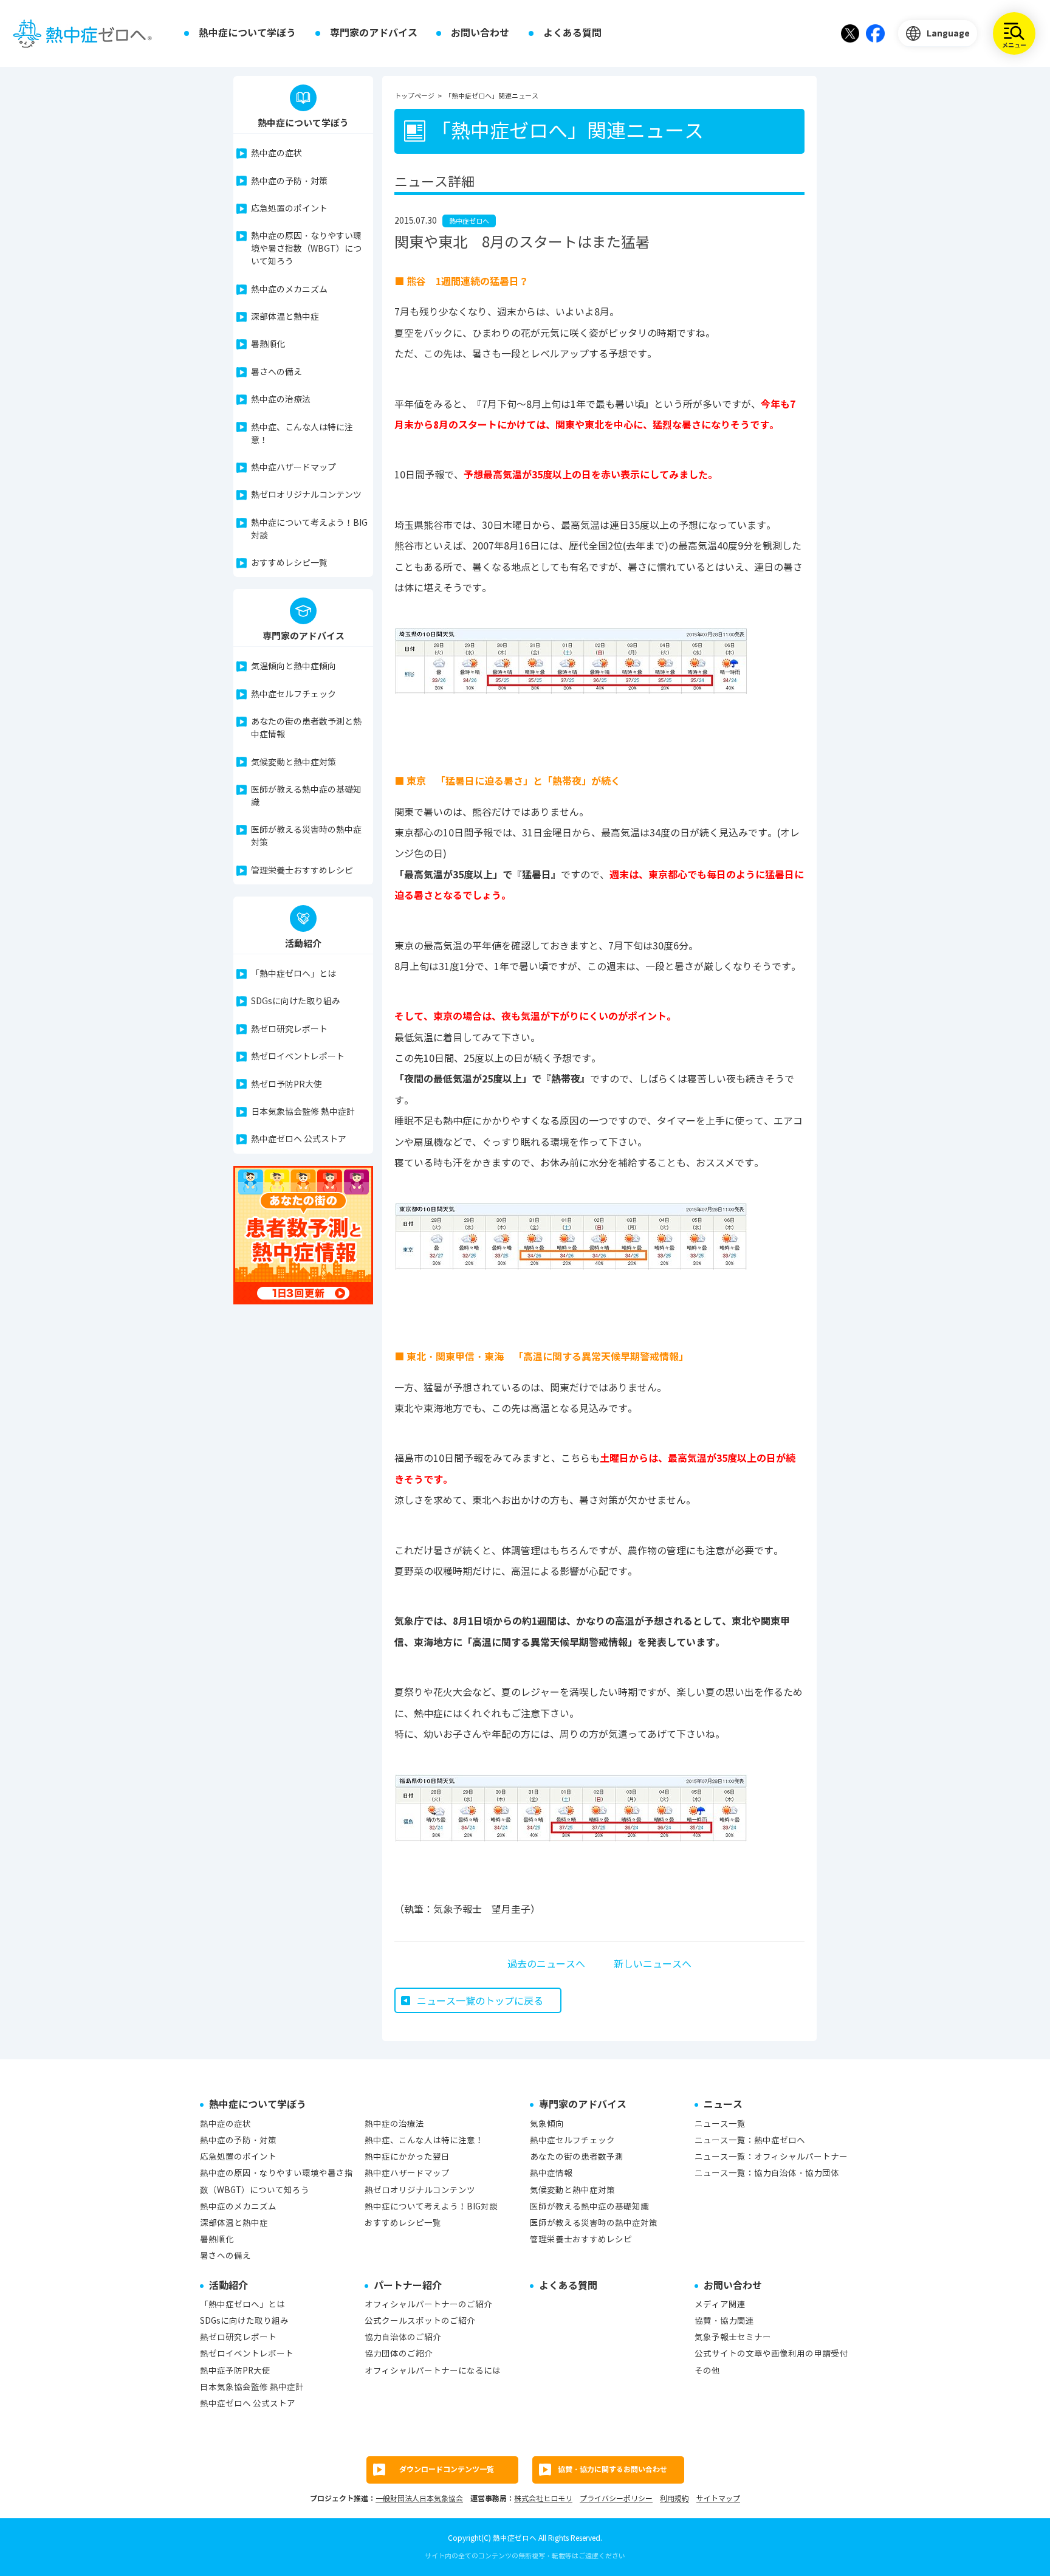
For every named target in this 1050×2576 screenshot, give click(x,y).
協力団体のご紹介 (399, 2354)
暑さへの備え (276, 372)
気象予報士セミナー (733, 2337)
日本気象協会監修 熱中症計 (303, 1112)
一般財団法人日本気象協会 (419, 2499)
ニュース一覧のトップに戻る (480, 2001)
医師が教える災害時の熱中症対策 (306, 836)
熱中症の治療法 (281, 400)
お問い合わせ (480, 33)
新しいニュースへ (653, 1964)
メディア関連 (720, 2305)
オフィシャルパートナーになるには (433, 2371)
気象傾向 (547, 2124)
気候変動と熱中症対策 (293, 763)
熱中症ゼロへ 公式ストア (299, 1139)
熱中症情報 (551, 2173)
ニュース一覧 (720, 2124)
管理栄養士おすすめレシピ (302, 871)
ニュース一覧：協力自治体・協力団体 (767, 2173)
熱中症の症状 (276, 153)
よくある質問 (572, 33)
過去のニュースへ (546, 1964)
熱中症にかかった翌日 (407, 2157)
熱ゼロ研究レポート (289, 1029)
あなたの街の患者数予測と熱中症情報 (306, 728)
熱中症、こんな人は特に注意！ (302, 434)
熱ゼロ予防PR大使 (287, 1085)
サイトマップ (718, 2499)
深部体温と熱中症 (285, 317)
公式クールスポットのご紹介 (420, 2321)
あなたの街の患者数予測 (577, 2157)
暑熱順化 (268, 344)
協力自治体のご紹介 (403, 2337)
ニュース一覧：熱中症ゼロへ (750, 2140)
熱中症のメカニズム (289, 290)
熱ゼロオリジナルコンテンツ (306, 495)
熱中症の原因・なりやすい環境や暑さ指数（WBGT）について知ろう (306, 249)
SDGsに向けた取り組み (296, 1001)
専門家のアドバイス (374, 33)
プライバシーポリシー (616, 2499)
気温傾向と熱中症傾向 (293, 666)
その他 (707, 2371)
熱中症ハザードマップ (293, 468)
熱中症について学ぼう (247, 33)
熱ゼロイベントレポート (298, 1057)
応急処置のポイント (289, 209)
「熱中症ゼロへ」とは (293, 974)
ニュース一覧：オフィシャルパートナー (771, 2157)
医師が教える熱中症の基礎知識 (306, 796)
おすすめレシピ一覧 (289, 563)
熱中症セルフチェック (293, 694)
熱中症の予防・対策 (289, 181)
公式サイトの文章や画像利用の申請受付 (771, 2354)
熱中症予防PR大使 (235, 2371)
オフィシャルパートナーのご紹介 (428, 2305)
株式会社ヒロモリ (543, 2499)
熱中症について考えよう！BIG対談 (309, 529)
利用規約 (674, 2499)
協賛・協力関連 (724, 2321)
